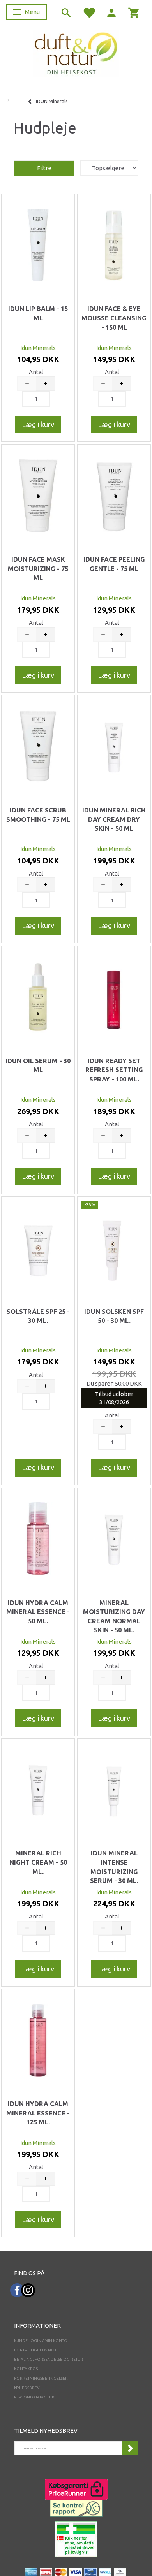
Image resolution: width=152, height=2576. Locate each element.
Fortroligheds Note (36, 2350)
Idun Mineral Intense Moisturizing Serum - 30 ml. (114, 1867)
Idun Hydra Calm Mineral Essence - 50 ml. (38, 1612)
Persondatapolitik (34, 2397)
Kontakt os (26, 2369)
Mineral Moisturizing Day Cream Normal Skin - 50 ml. (114, 1617)
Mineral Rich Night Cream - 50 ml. (38, 1862)
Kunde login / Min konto (41, 2341)
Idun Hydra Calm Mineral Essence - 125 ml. (38, 2113)
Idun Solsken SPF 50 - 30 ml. (114, 1316)
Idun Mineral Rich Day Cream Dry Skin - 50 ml (114, 819)
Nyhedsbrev (27, 2388)
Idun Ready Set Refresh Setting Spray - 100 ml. (114, 1070)
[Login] (111, 12)
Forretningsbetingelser (41, 2378)
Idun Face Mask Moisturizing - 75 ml (38, 569)
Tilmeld (130, 2448)
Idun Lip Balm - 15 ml (38, 313)
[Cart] (134, 12)
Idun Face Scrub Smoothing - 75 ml (38, 815)
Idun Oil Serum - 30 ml (38, 1066)
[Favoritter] (89, 12)
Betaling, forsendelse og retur (49, 2359)
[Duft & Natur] (76, 53)
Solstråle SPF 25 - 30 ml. (38, 1316)
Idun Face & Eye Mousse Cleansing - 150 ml (114, 318)
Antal (36, 372)
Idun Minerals (38, 348)
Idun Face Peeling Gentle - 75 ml (114, 564)
